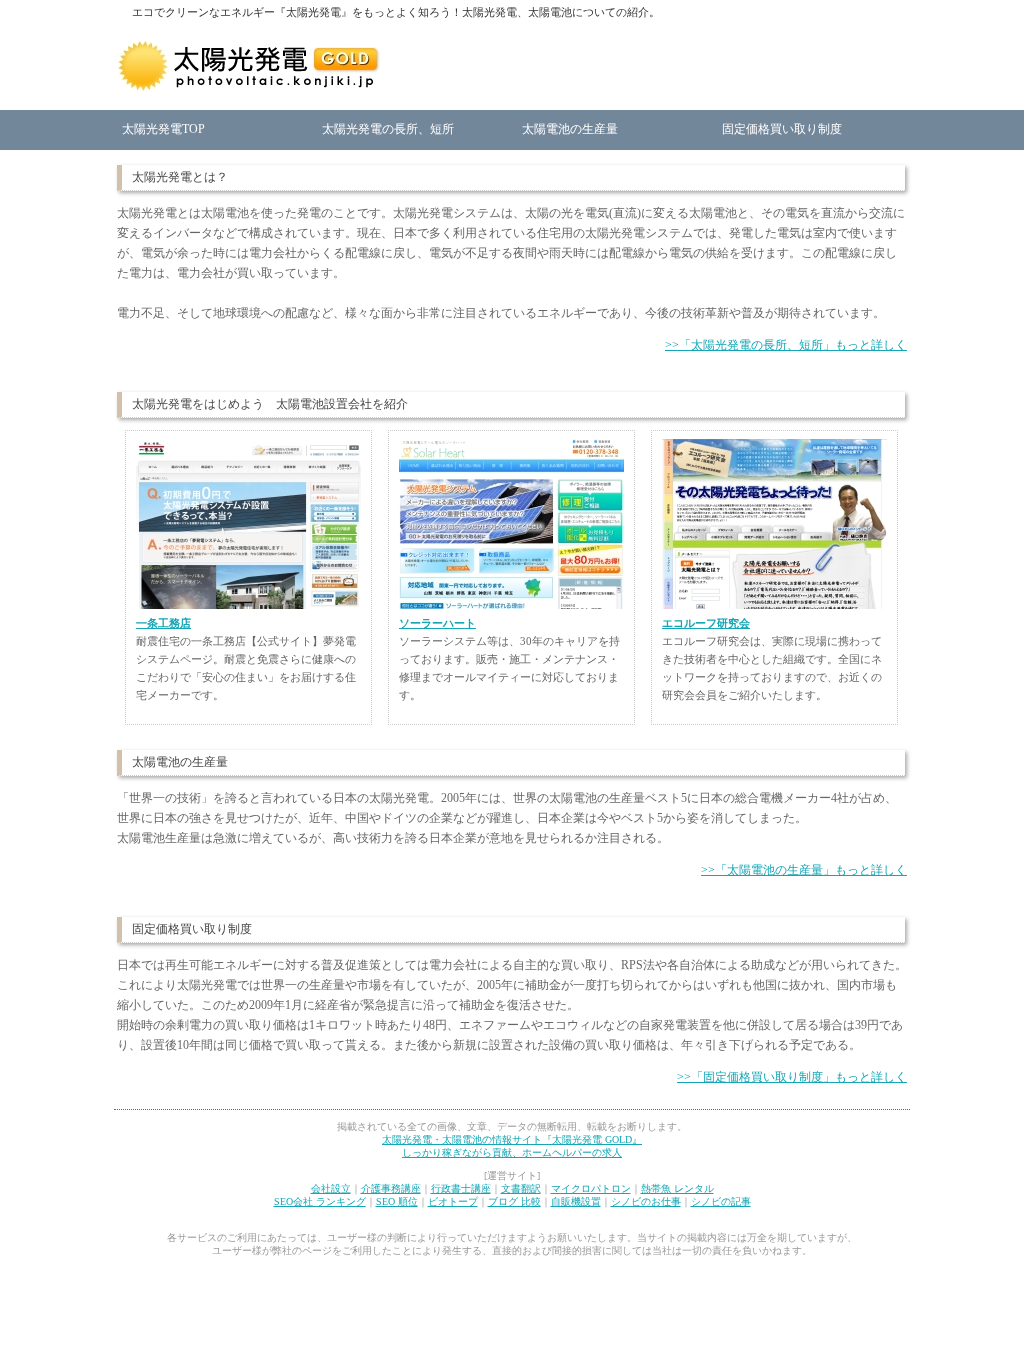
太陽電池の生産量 (570, 129)
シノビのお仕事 (646, 1201)
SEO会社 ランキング (320, 1201)
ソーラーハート (437, 623)
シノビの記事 (721, 1201)
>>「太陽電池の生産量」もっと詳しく (804, 870)
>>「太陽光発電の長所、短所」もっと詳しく (786, 345)
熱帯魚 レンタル (677, 1188)
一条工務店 (163, 623)
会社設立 (331, 1188)
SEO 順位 (397, 1201)
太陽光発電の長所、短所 (388, 129)
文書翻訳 (521, 1188)
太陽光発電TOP (163, 129)
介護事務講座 (391, 1188)
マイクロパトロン (591, 1188)
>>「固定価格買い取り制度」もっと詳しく (792, 1077)
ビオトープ (453, 1201)
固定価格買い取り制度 (782, 129)
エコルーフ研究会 (706, 623)
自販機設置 (576, 1201)
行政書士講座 (461, 1188)
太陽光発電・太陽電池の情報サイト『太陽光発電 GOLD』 (512, 1139)
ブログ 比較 (514, 1201)
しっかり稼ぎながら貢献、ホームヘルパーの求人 (512, 1152)
